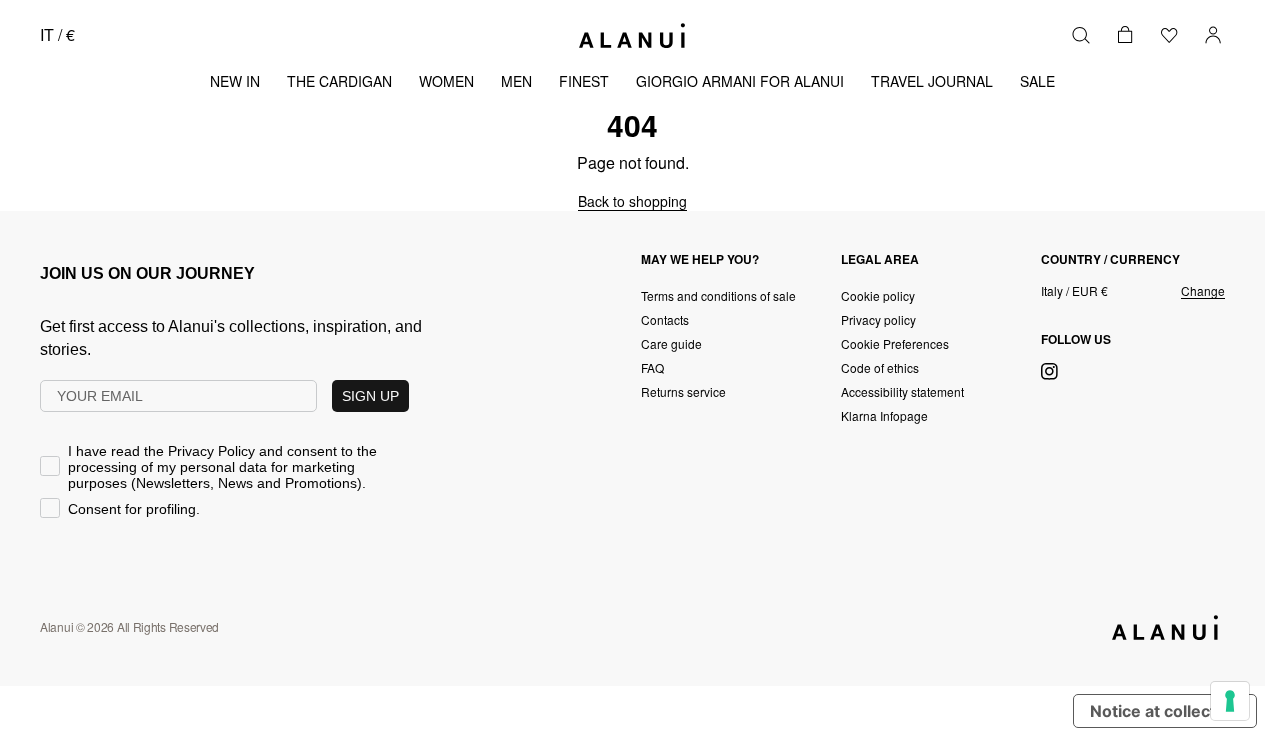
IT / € (57, 34)
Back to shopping (632, 201)
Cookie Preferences (895, 343)
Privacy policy (878, 319)
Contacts (665, 319)
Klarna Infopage (884, 415)
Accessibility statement (902, 391)
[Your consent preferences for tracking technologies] (1230, 701)
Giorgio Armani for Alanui (740, 81)
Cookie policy (878, 295)
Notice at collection (1165, 711)
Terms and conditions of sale (718, 295)
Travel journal (932, 81)
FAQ (652, 367)
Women (446, 81)
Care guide (671, 343)
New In (235, 81)
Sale (1037, 81)
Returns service (683, 391)
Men (516, 81)
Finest (584, 81)
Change (1203, 291)
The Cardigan (339, 81)
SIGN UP (370, 396)
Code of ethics (880, 367)
